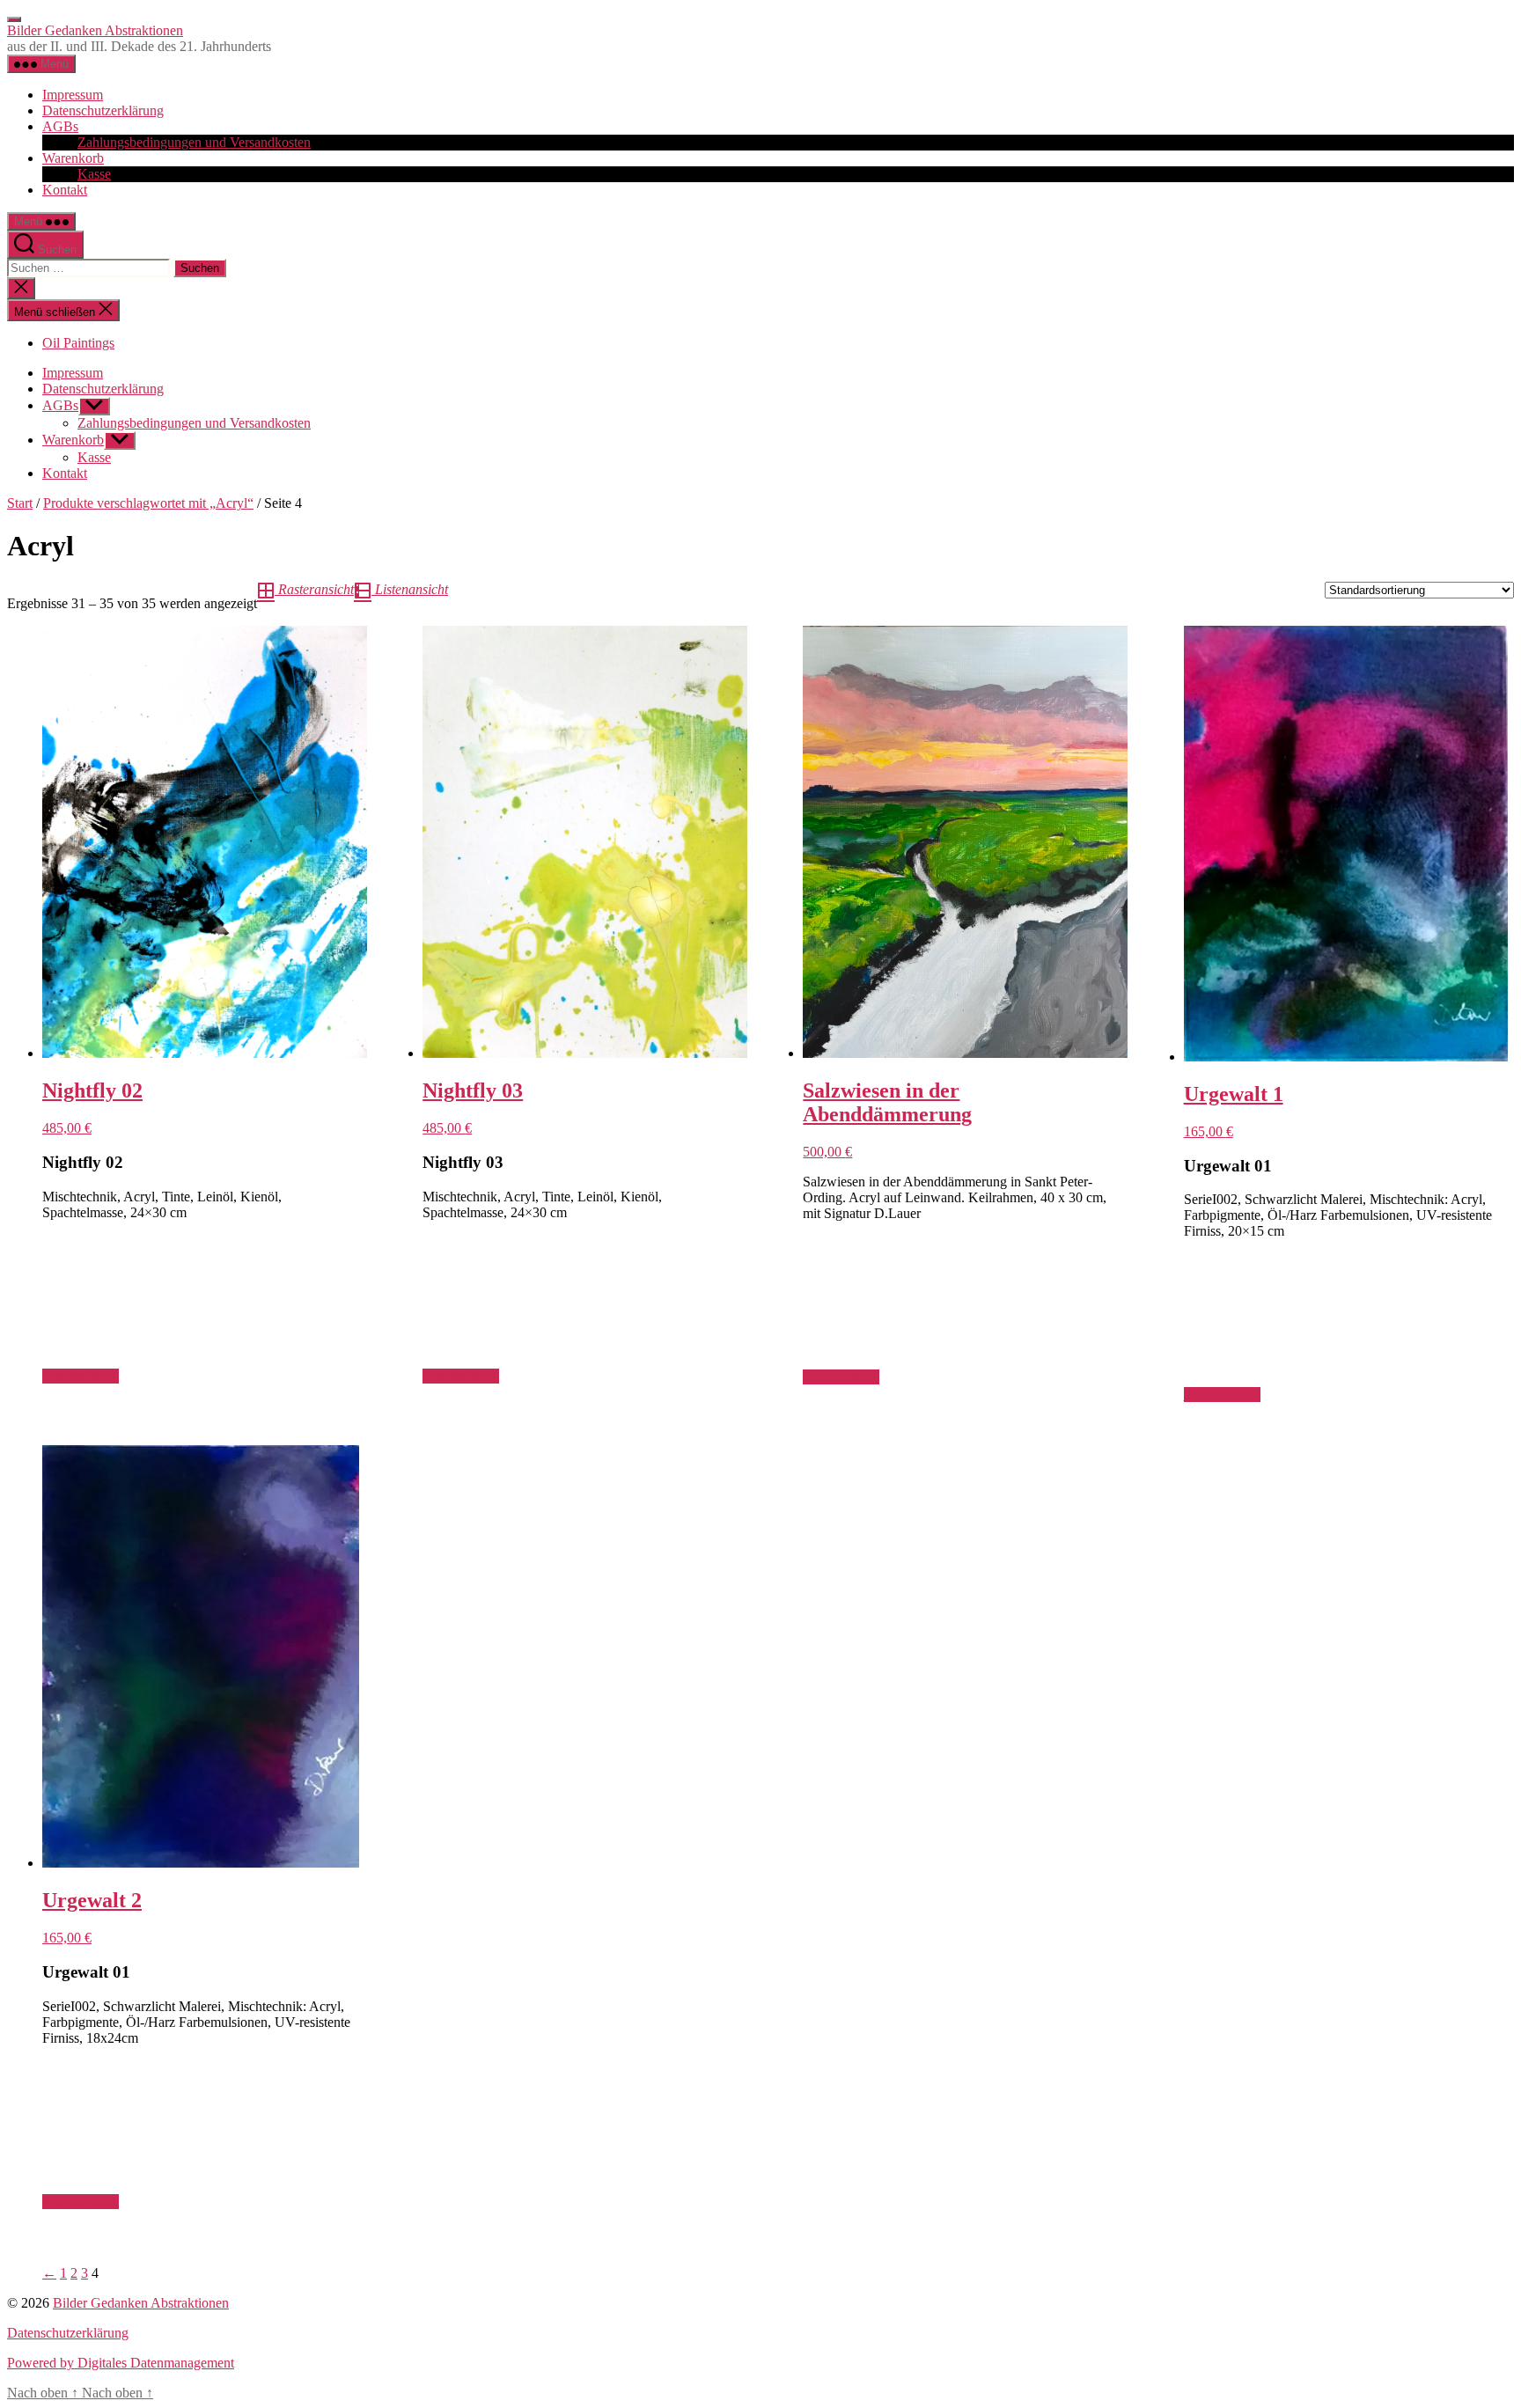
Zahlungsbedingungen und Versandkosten (194, 142)
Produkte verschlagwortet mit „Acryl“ (148, 503)
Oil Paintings (78, 343)
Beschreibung (81, 1376)
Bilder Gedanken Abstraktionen (95, 30)
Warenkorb (73, 158)
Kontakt (65, 190)
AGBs (60, 126)
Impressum (73, 95)
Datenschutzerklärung (103, 110)
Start (20, 503)
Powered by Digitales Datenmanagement (121, 2363)
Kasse (94, 174)
